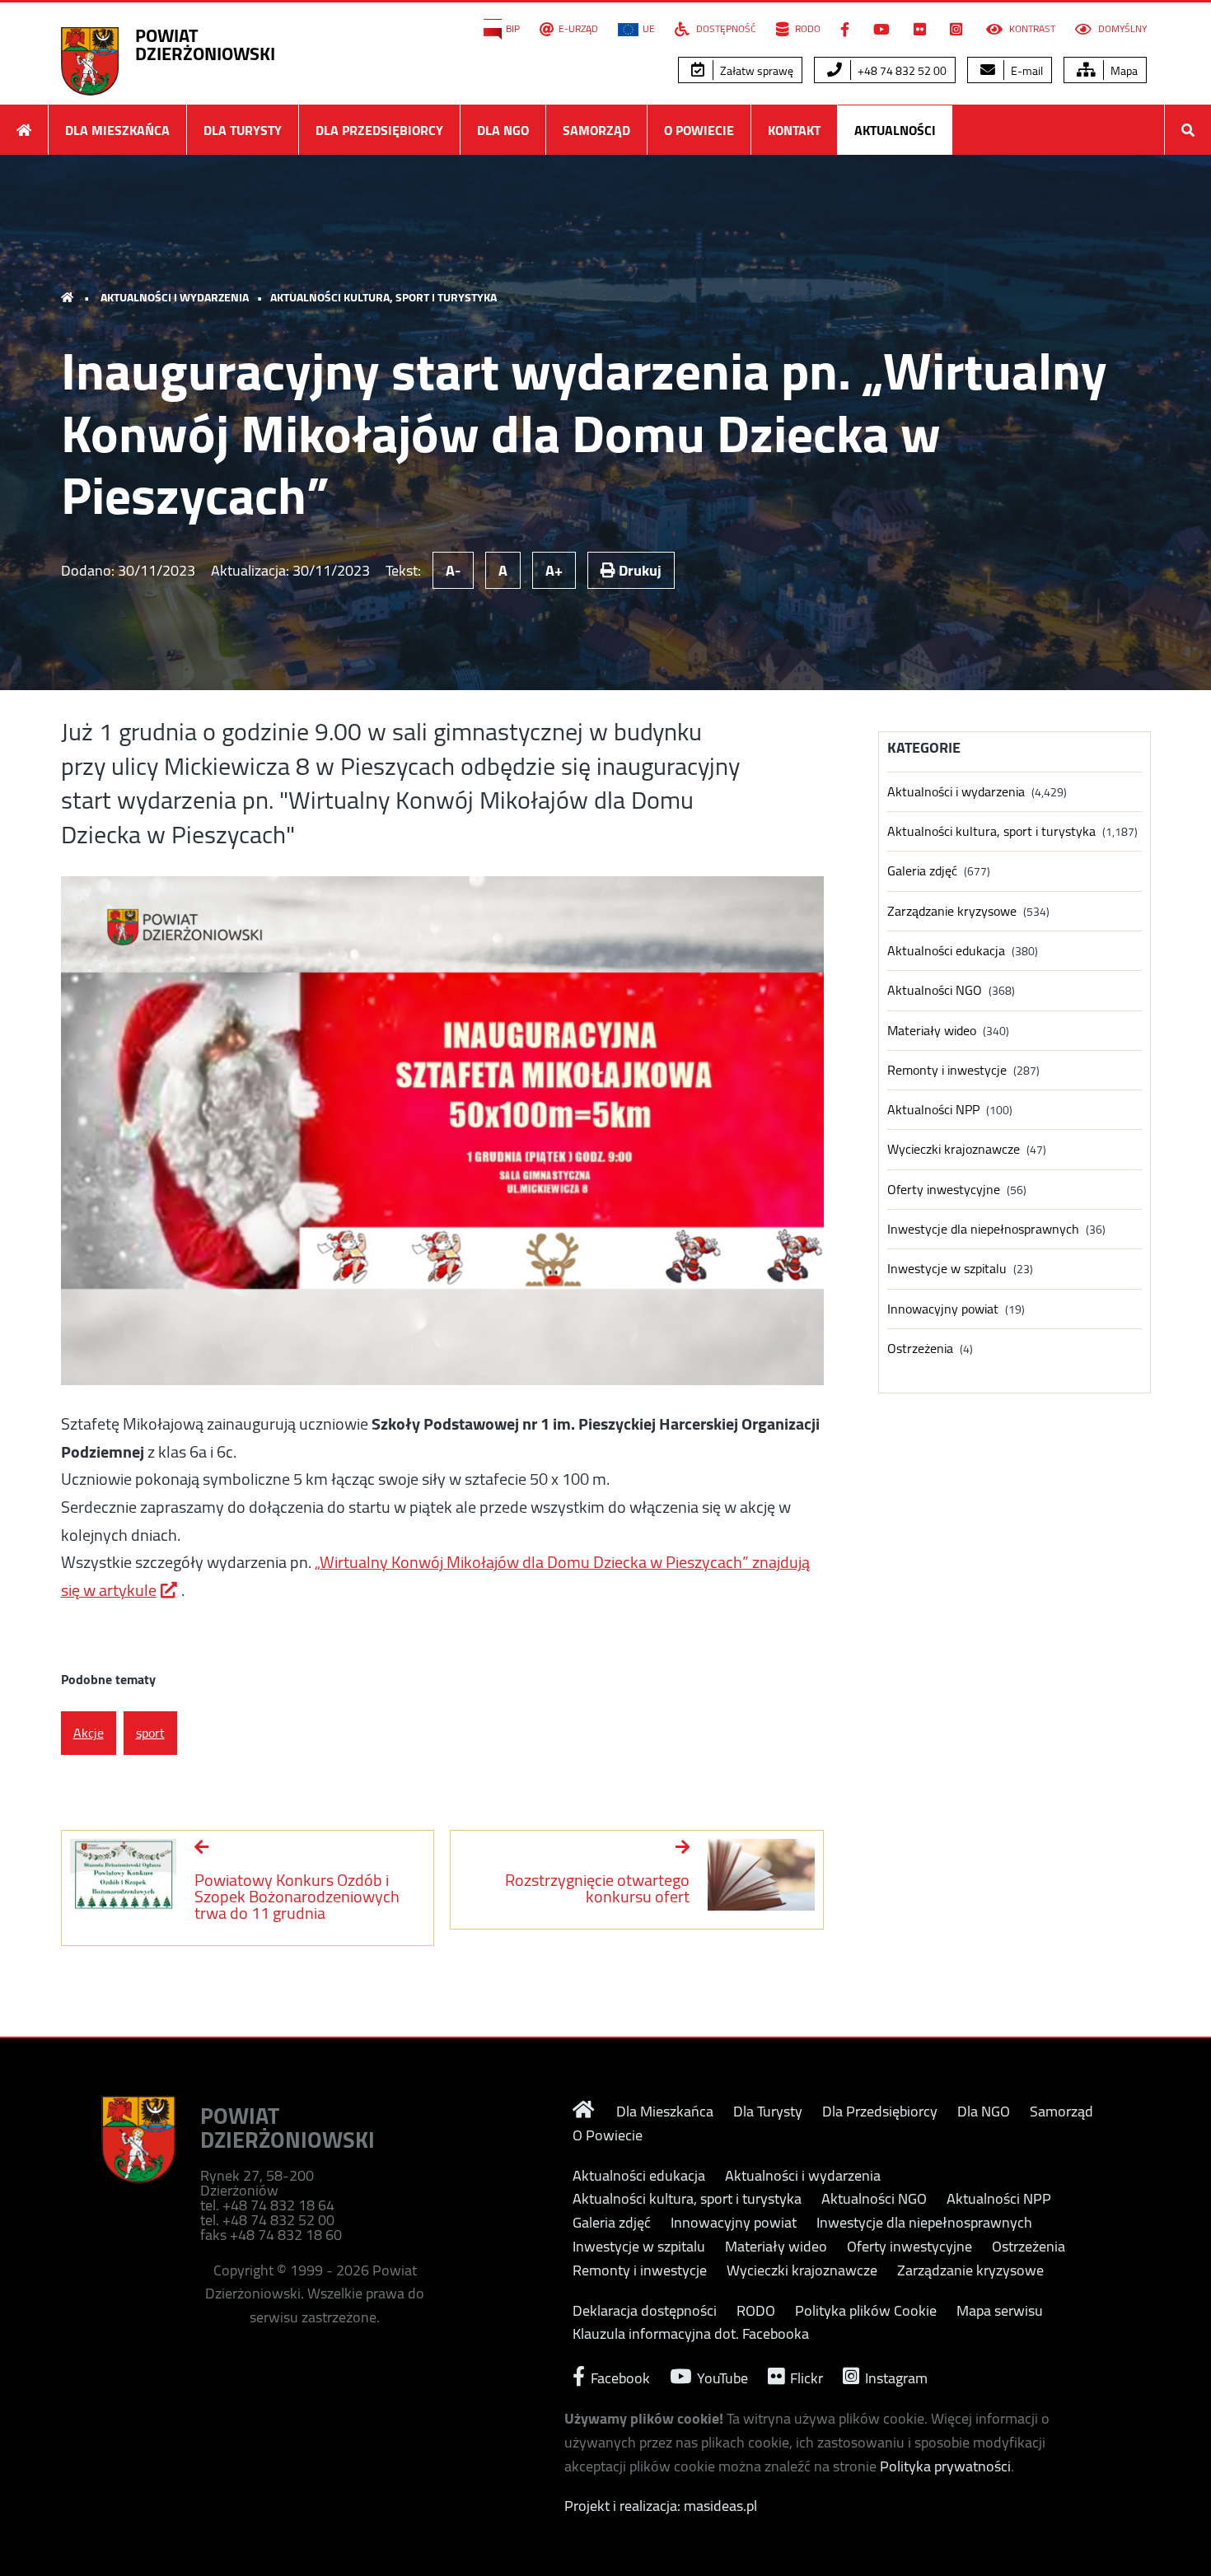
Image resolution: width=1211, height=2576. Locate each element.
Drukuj (638, 570)
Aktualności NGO (935, 990)
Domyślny (1121, 29)
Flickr (805, 2376)
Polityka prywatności (945, 2466)
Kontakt (794, 130)
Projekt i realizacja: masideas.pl (661, 2506)
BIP (513, 29)
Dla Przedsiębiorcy (379, 130)
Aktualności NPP (933, 1110)
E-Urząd (578, 29)
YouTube (721, 2376)
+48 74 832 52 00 (901, 71)
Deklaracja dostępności (645, 2311)
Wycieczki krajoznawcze (954, 1149)
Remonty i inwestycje (947, 1070)
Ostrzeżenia (920, 1349)
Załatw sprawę (755, 71)
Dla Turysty (243, 130)
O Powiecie (699, 130)
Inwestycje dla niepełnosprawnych (983, 1229)
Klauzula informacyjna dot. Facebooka (691, 2334)
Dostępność (725, 29)
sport (150, 1733)
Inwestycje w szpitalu (947, 1269)
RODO (807, 29)
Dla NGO (503, 130)
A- (453, 570)
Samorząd (596, 130)
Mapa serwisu (1000, 2311)
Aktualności (895, 130)
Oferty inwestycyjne (944, 1190)
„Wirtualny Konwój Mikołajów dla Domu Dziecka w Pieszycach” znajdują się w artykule (435, 1576)
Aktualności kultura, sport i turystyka (383, 297)
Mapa (1123, 71)
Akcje (89, 1733)
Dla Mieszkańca (117, 130)
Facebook (619, 2376)
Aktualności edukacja (946, 951)
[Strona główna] (24, 130)
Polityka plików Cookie (866, 2311)
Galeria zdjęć (922, 871)
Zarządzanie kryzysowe (952, 911)
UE (649, 29)
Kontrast (1031, 29)
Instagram (895, 2376)
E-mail (1026, 71)
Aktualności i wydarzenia (175, 297)
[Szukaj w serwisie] (1188, 130)
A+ (554, 570)
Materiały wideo (932, 1031)
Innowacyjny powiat (943, 1309)
